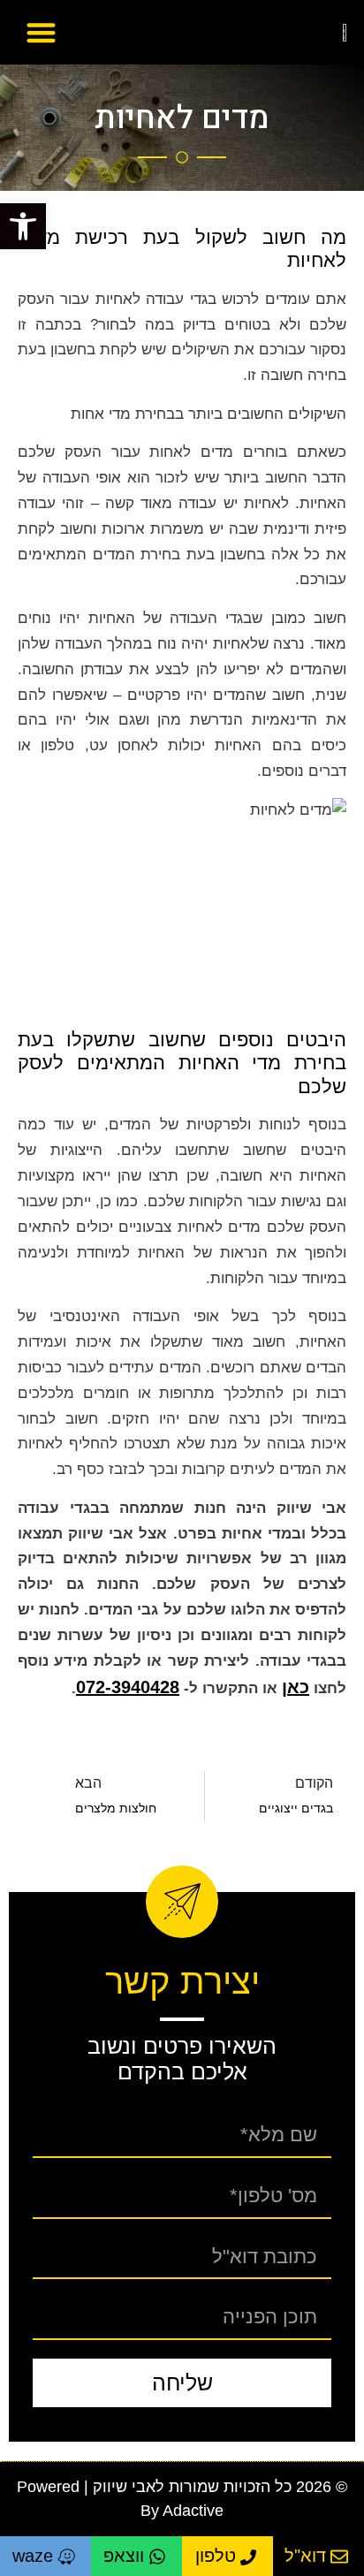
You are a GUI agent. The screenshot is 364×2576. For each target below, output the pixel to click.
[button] (23, 226)
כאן (296, 1687)
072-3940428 (128, 1687)
